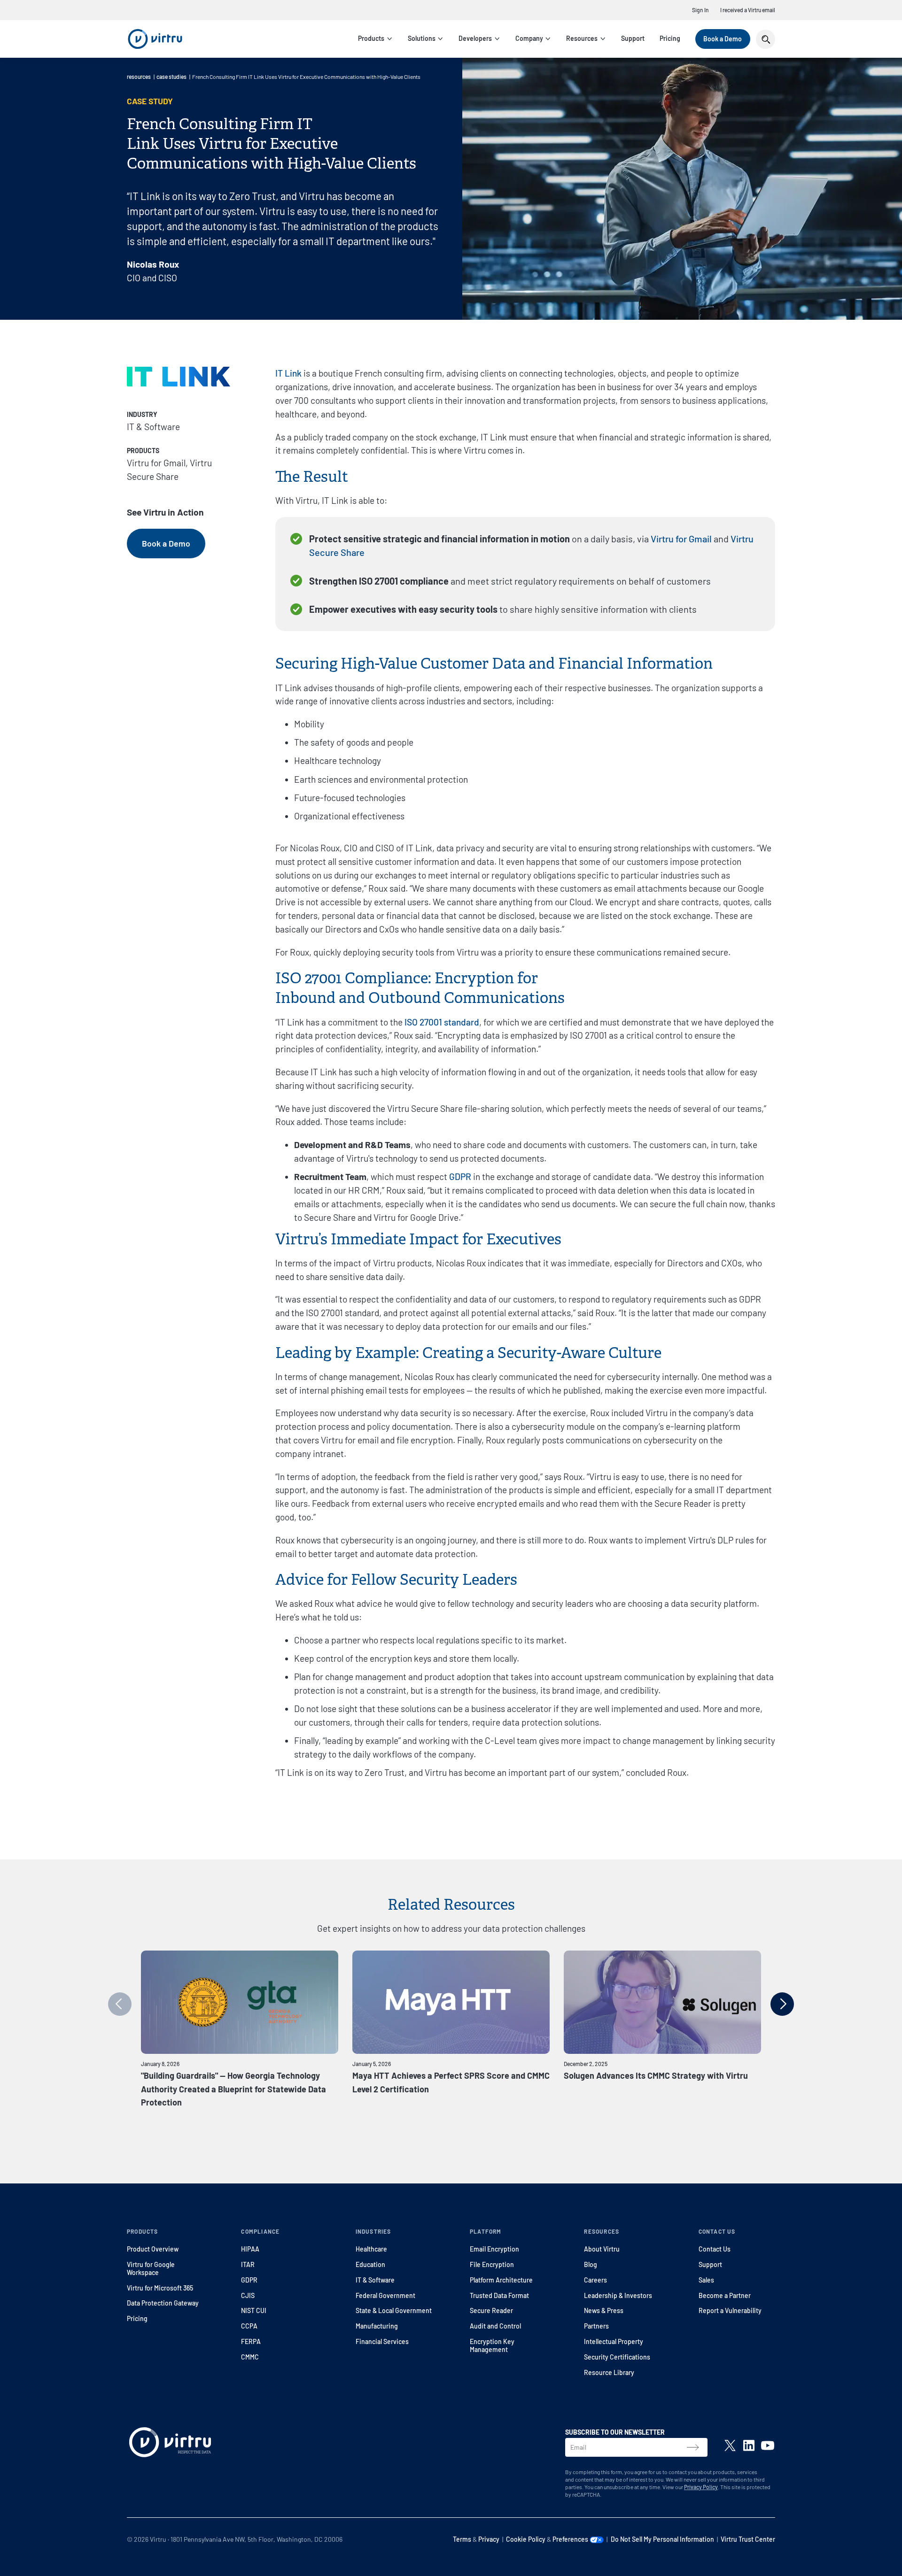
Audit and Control (495, 2326)
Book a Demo (723, 39)
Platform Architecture (501, 2280)
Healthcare (371, 2249)
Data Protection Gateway (163, 2303)
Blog (591, 2264)
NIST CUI (254, 2310)
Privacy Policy (701, 2487)
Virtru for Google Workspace (151, 2268)
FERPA (251, 2341)
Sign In (700, 10)
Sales (706, 2280)
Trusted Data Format (499, 2295)
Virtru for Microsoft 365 (160, 2288)
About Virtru (602, 2249)
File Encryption (492, 2264)
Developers (475, 38)
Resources (582, 38)
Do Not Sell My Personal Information (662, 2539)
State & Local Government (394, 2310)
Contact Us (715, 2249)
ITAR (248, 2264)
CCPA (249, 2326)
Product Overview (153, 2249)
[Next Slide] (782, 2004)
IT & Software (375, 2280)
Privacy (489, 2539)
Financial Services (382, 2341)
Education (370, 2264)
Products (371, 38)
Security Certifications (617, 2357)
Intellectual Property (614, 2341)
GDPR (249, 2280)
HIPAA (250, 2249)
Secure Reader (491, 2310)
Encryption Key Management (492, 2345)
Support (633, 38)
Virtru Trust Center (748, 2539)
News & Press (604, 2310)
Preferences (571, 2539)
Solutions (422, 38)
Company (529, 38)
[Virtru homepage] (170, 2444)
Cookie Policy (526, 2539)
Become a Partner (725, 2295)
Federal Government (385, 2295)
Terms (462, 2539)
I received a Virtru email (748, 10)
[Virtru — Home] (155, 39)
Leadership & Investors (618, 2295)
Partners (596, 2326)
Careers (595, 2280)
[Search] (766, 39)
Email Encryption (494, 2249)
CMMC (250, 2357)
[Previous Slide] (120, 2004)
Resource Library (609, 2372)
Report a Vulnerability (730, 2310)
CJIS (248, 2295)
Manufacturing (377, 2326)
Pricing (670, 38)
